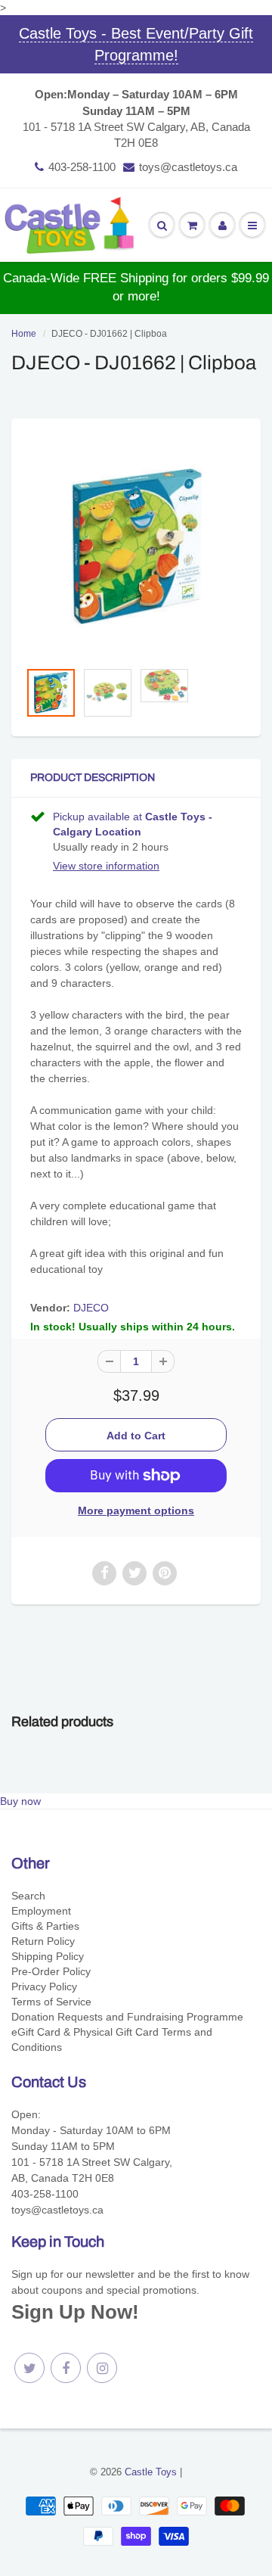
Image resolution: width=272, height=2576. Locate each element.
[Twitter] (29, 2368)
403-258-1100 (82, 167)
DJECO (91, 1308)
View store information (106, 866)
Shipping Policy (48, 1956)
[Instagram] (102, 2368)
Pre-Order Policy (51, 1971)
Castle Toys (151, 2472)
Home (24, 334)
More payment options (136, 1510)
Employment (41, 1911)
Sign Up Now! (75, 2312)
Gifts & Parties (45, 1926)
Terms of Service (51, 2002)
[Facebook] (66, 2368)
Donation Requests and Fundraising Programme (127, 2017)
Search (28, 1896)
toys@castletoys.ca (188, 167)
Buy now (20, 1801)
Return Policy (43, 1941)
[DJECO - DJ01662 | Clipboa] (136, 547)
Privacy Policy (44, 1986)
